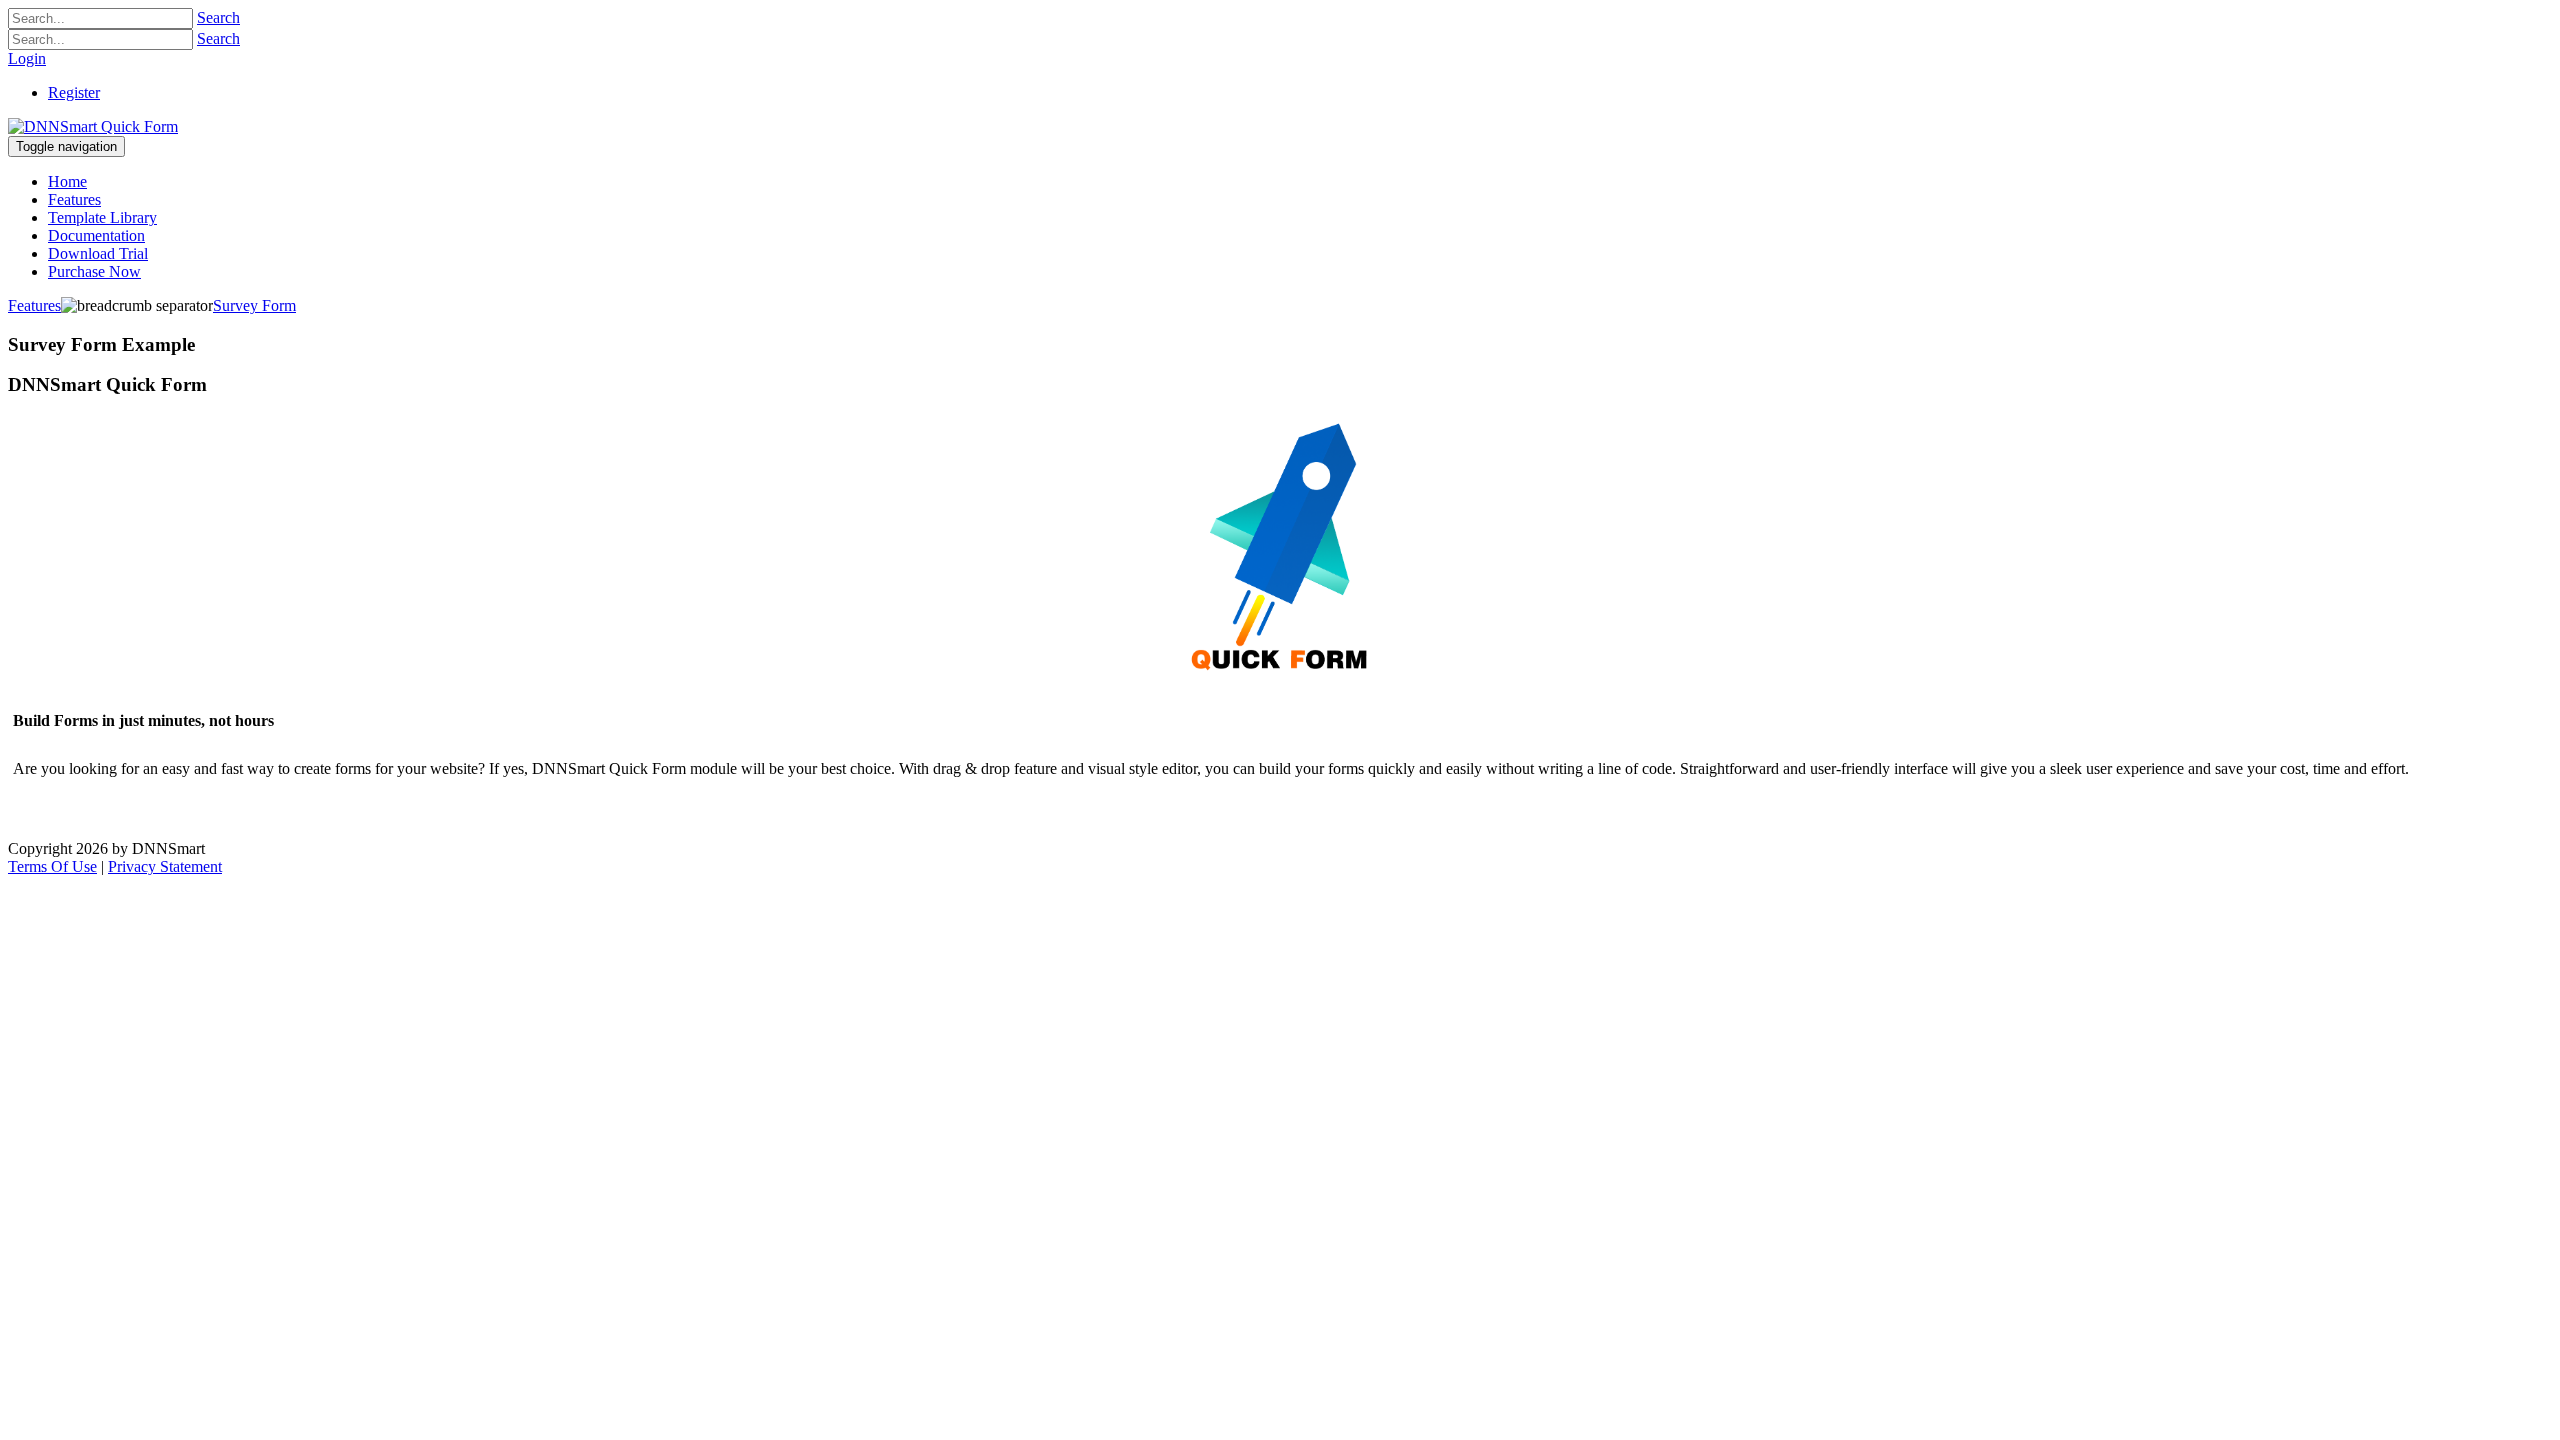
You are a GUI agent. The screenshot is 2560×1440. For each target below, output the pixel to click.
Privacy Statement (165, 866)
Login (27, 58)
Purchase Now (80, 813)
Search (218, 17)
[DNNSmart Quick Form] (93, 126)
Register (74, 92)
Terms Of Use (52, 866)
